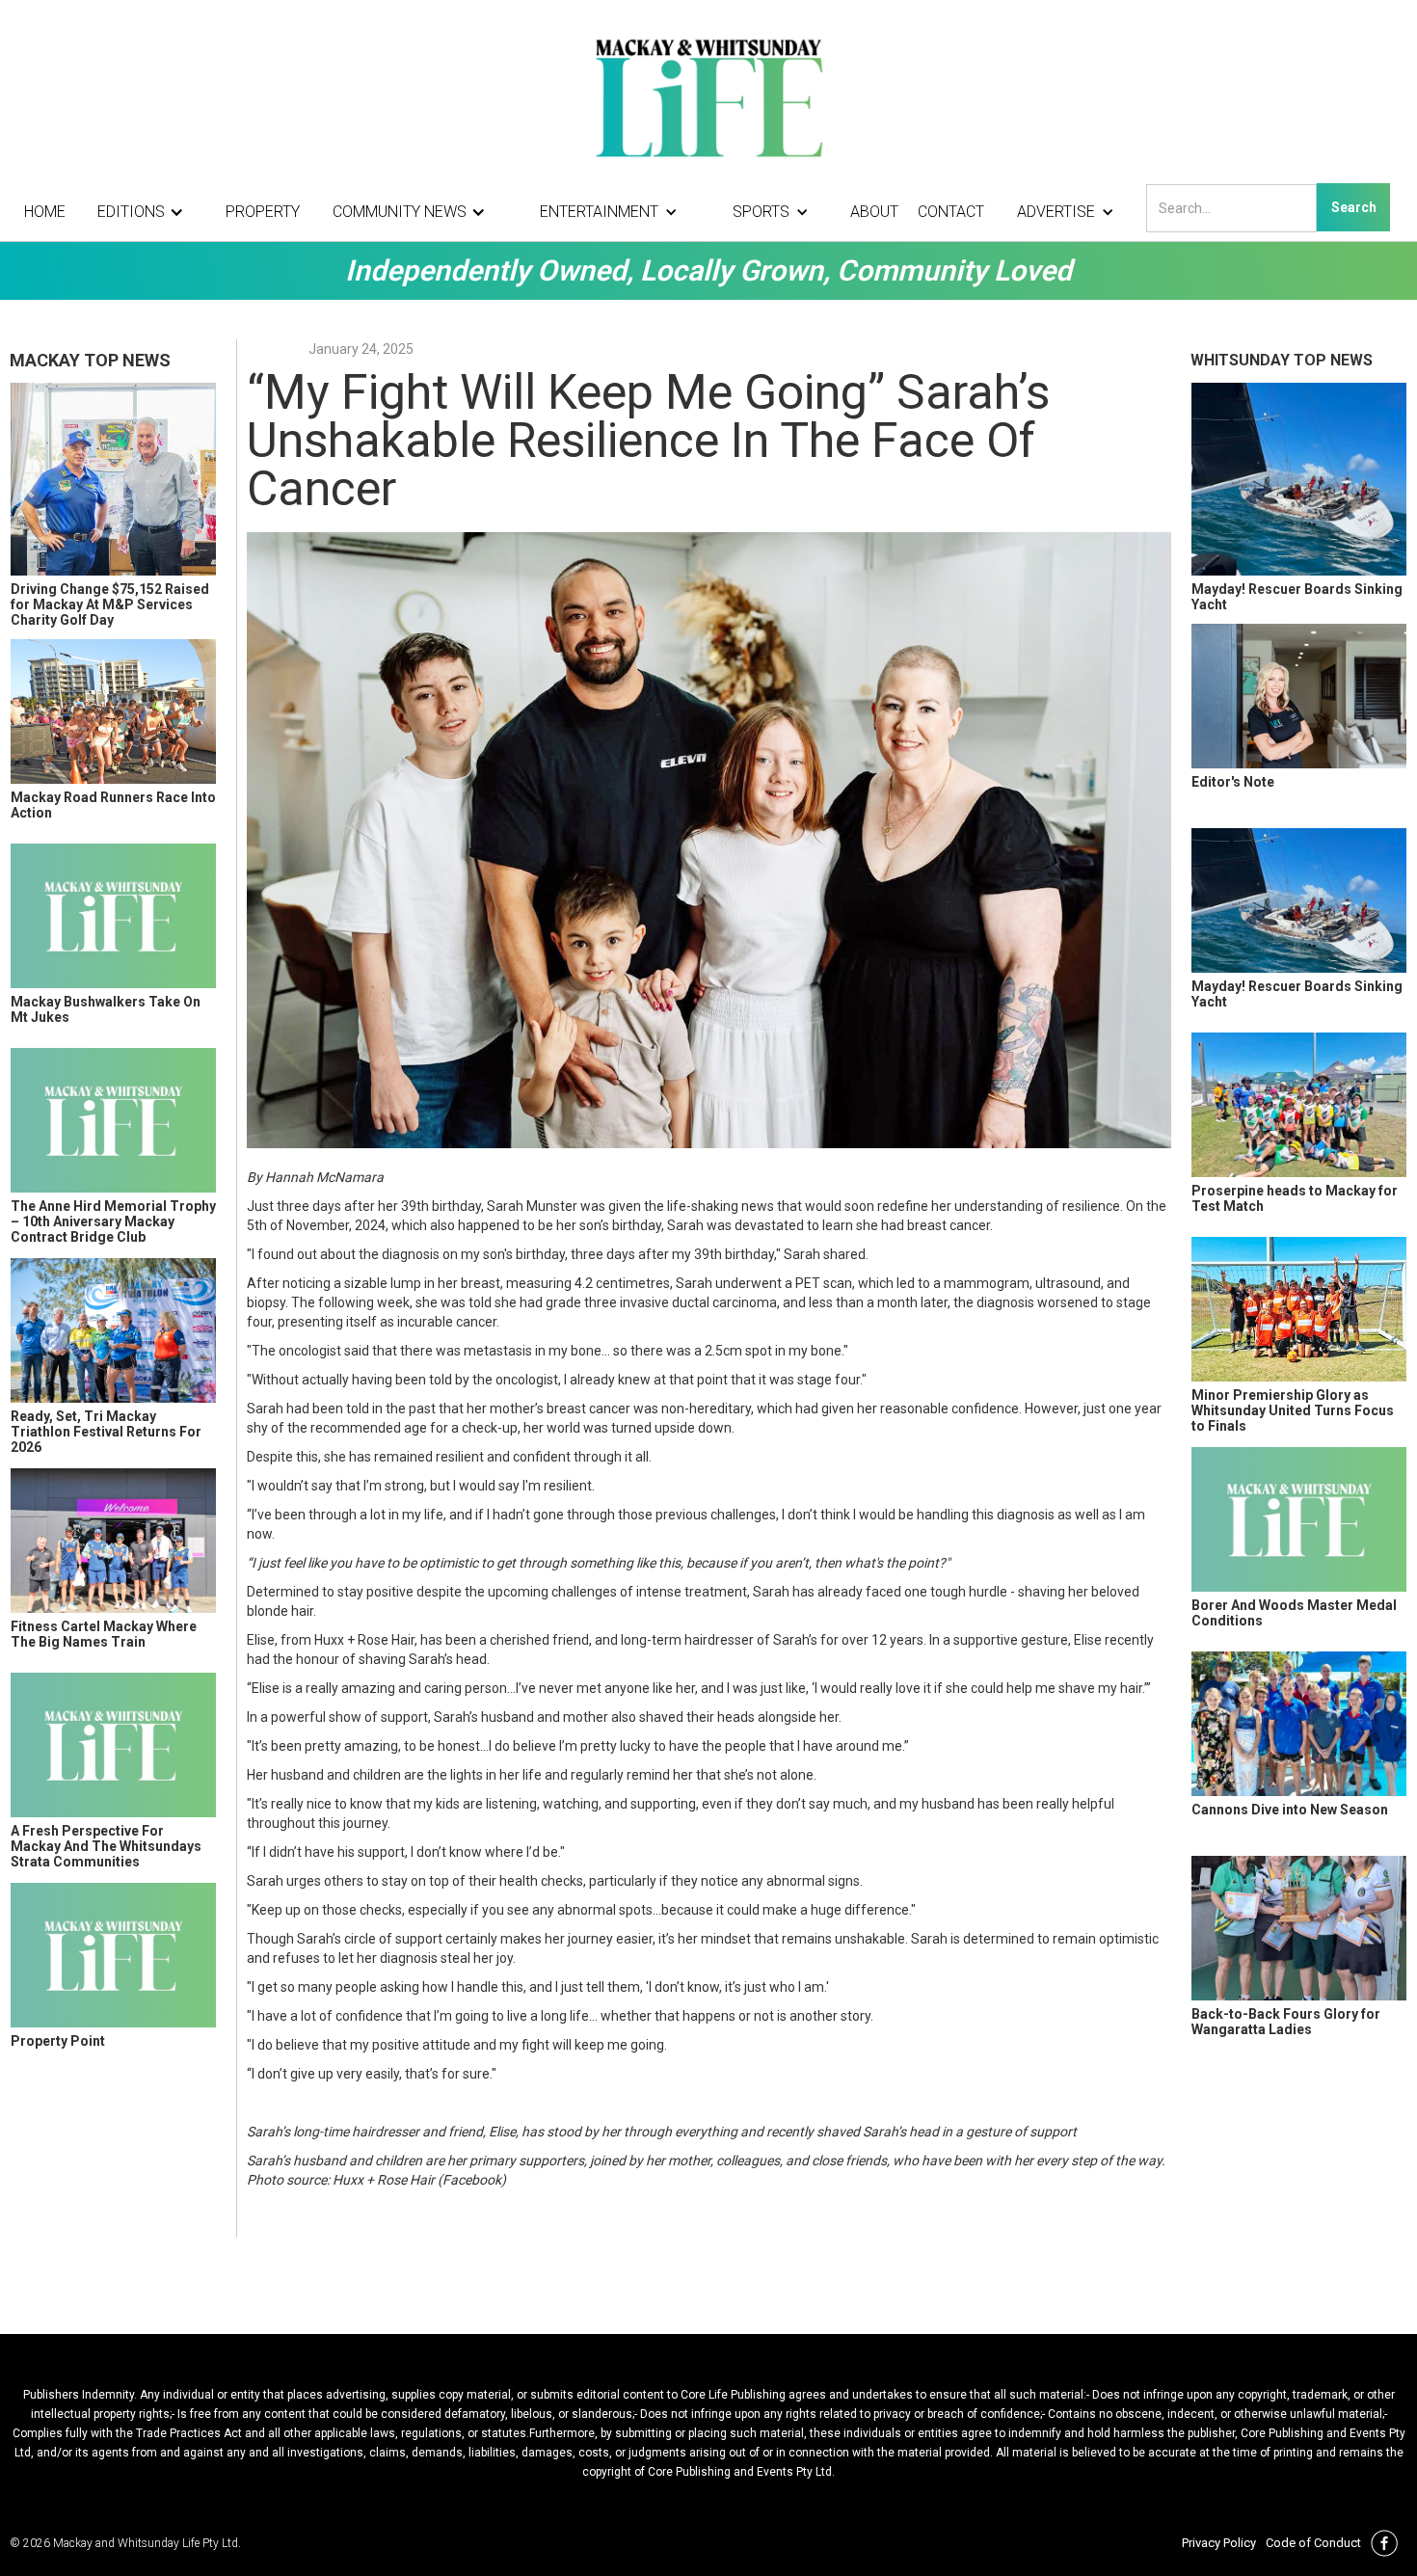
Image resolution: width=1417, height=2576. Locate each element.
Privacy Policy (1219, 2543)
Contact (951, 212)
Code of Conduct (1313, 2543)
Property (263, 212)
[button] (146, 212)
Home (45, 212)
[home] (708, 96)
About (874, 212)
